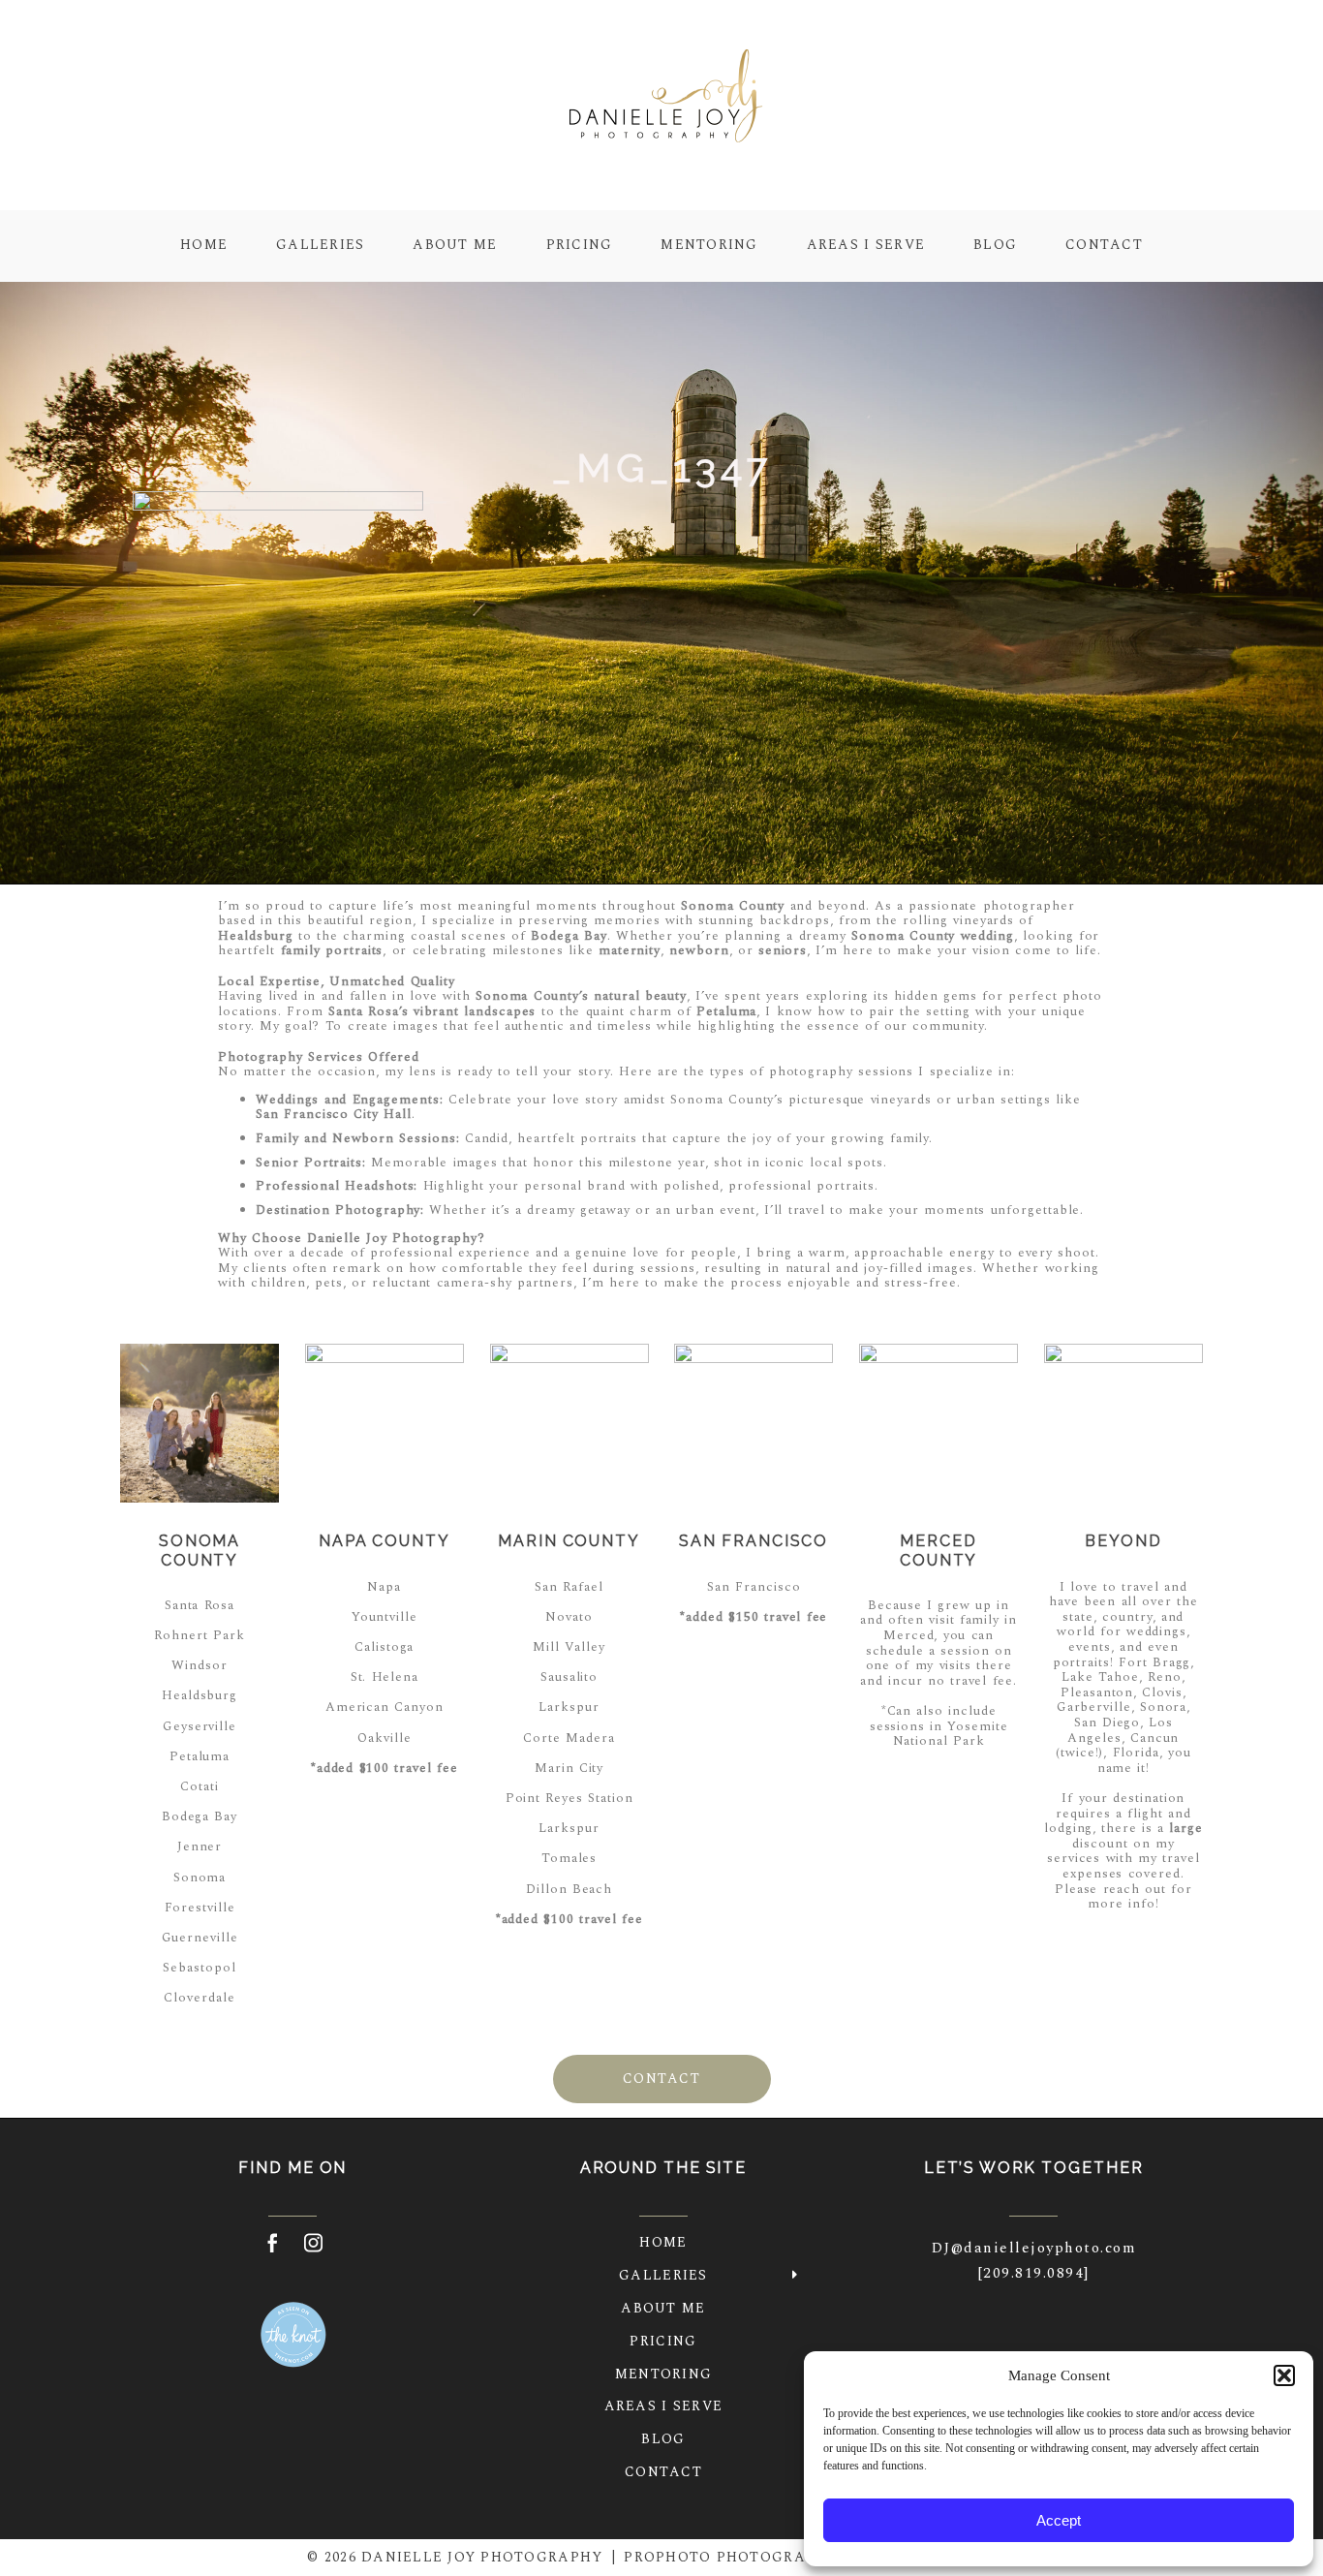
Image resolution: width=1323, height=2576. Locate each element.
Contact (1104, 245)
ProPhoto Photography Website (768, 2557)
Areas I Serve (866, 245)
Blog (995, 245)
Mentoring (709, 245)
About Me (455, 245)
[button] (1284, 2375)
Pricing (580, 245)
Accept (1059, 2520)
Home (204, 245)
